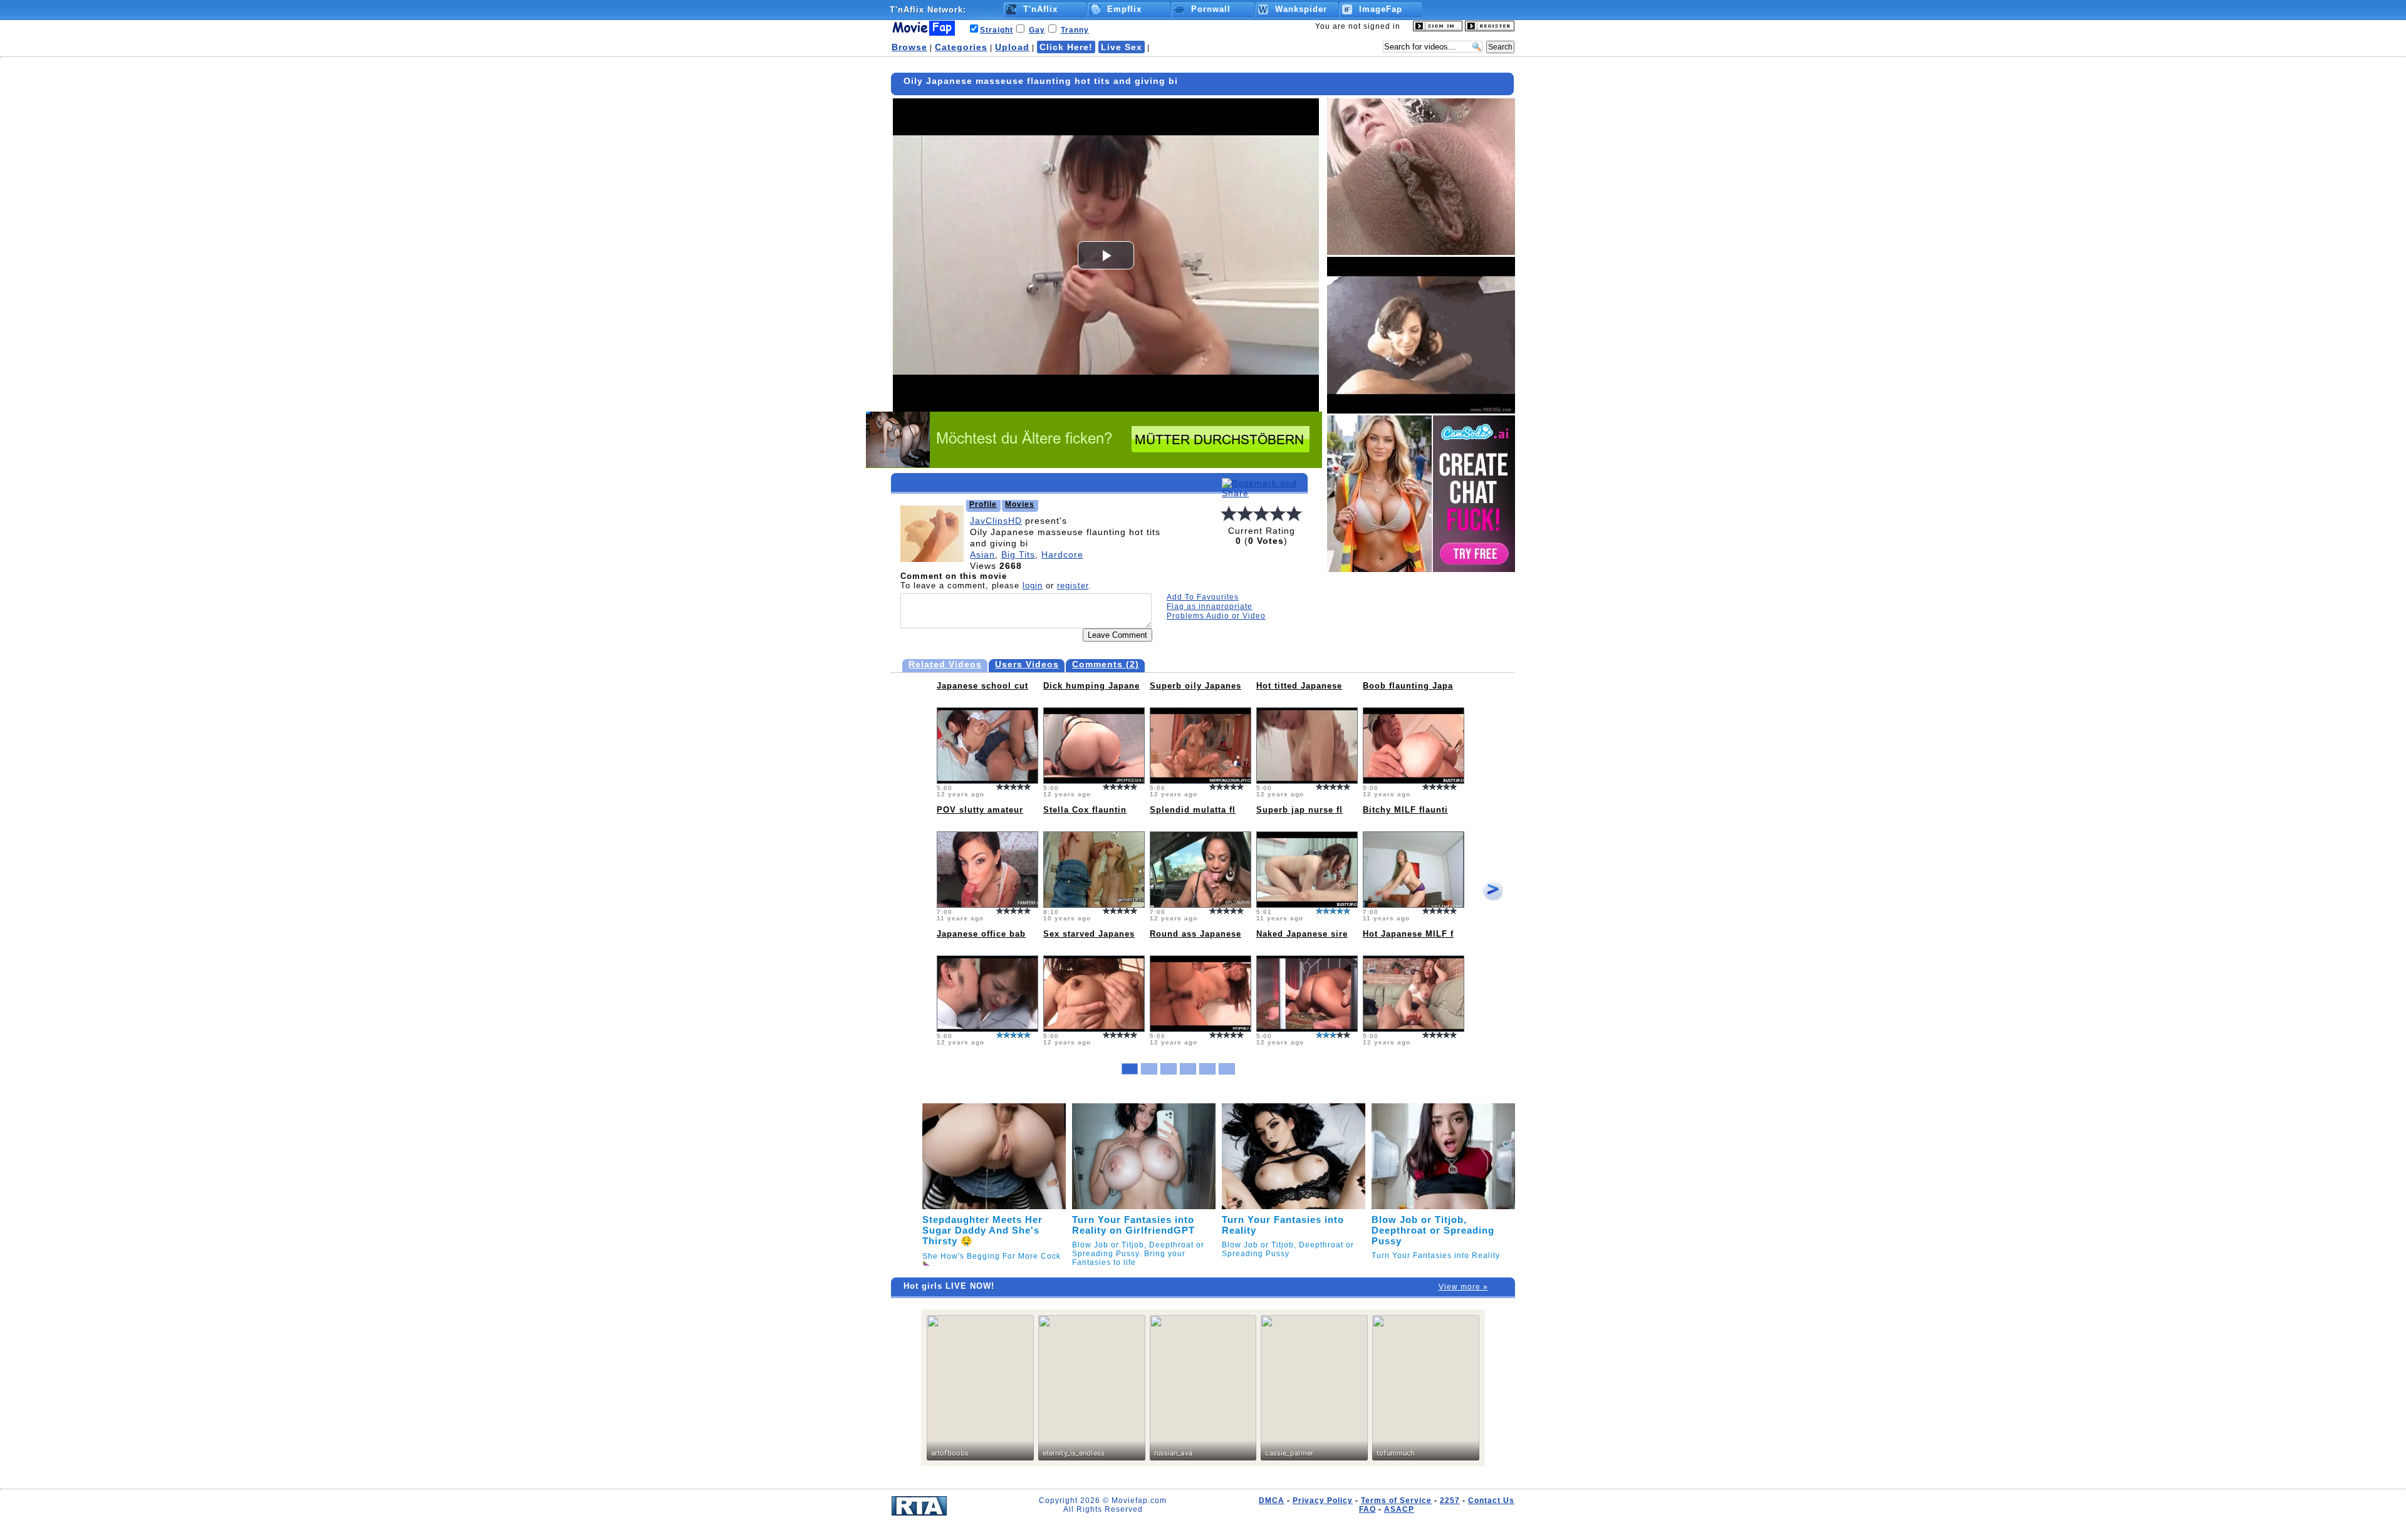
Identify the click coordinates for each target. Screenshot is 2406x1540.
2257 (1450, 1501)
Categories (961, 47)
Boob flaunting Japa (1408, 686)
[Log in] (1438, 29)
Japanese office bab (981, 934)
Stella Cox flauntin (1085, 810)
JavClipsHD (996, 521)
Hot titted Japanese (1299, 686)
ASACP (1399, 1509)
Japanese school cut (982, 686)
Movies (1020, 504)
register (1073, 585)
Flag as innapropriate (1210, 606)
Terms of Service (1396, 1501)
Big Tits (1018, 554)
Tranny (1075, 30)
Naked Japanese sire (1302, 934)
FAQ (1367, 1509)
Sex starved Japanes (1089, 934)
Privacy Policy (1323, 1501)
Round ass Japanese (1195, 934)
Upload (1012, 47)
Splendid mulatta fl (1193, 810)
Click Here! (1066, 47)
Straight (997, 30)
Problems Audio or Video (1216, 616)
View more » (1463, 1287)
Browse (909, 47)
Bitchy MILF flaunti (1405, 810)
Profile (983, 504)
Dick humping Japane (1091, 686)
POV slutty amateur (980, 810)
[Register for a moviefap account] (1490, 29)
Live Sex (1122, 47)
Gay (1037, 30)
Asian (982, 554)
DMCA (1272, 1501)
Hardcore (1062, 554)
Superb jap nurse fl (1299, 810)
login (1033, 585)
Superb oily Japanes (1195, 686)
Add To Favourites (1203, 597)
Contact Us (1491, 1501)
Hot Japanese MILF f (1408, 934)
